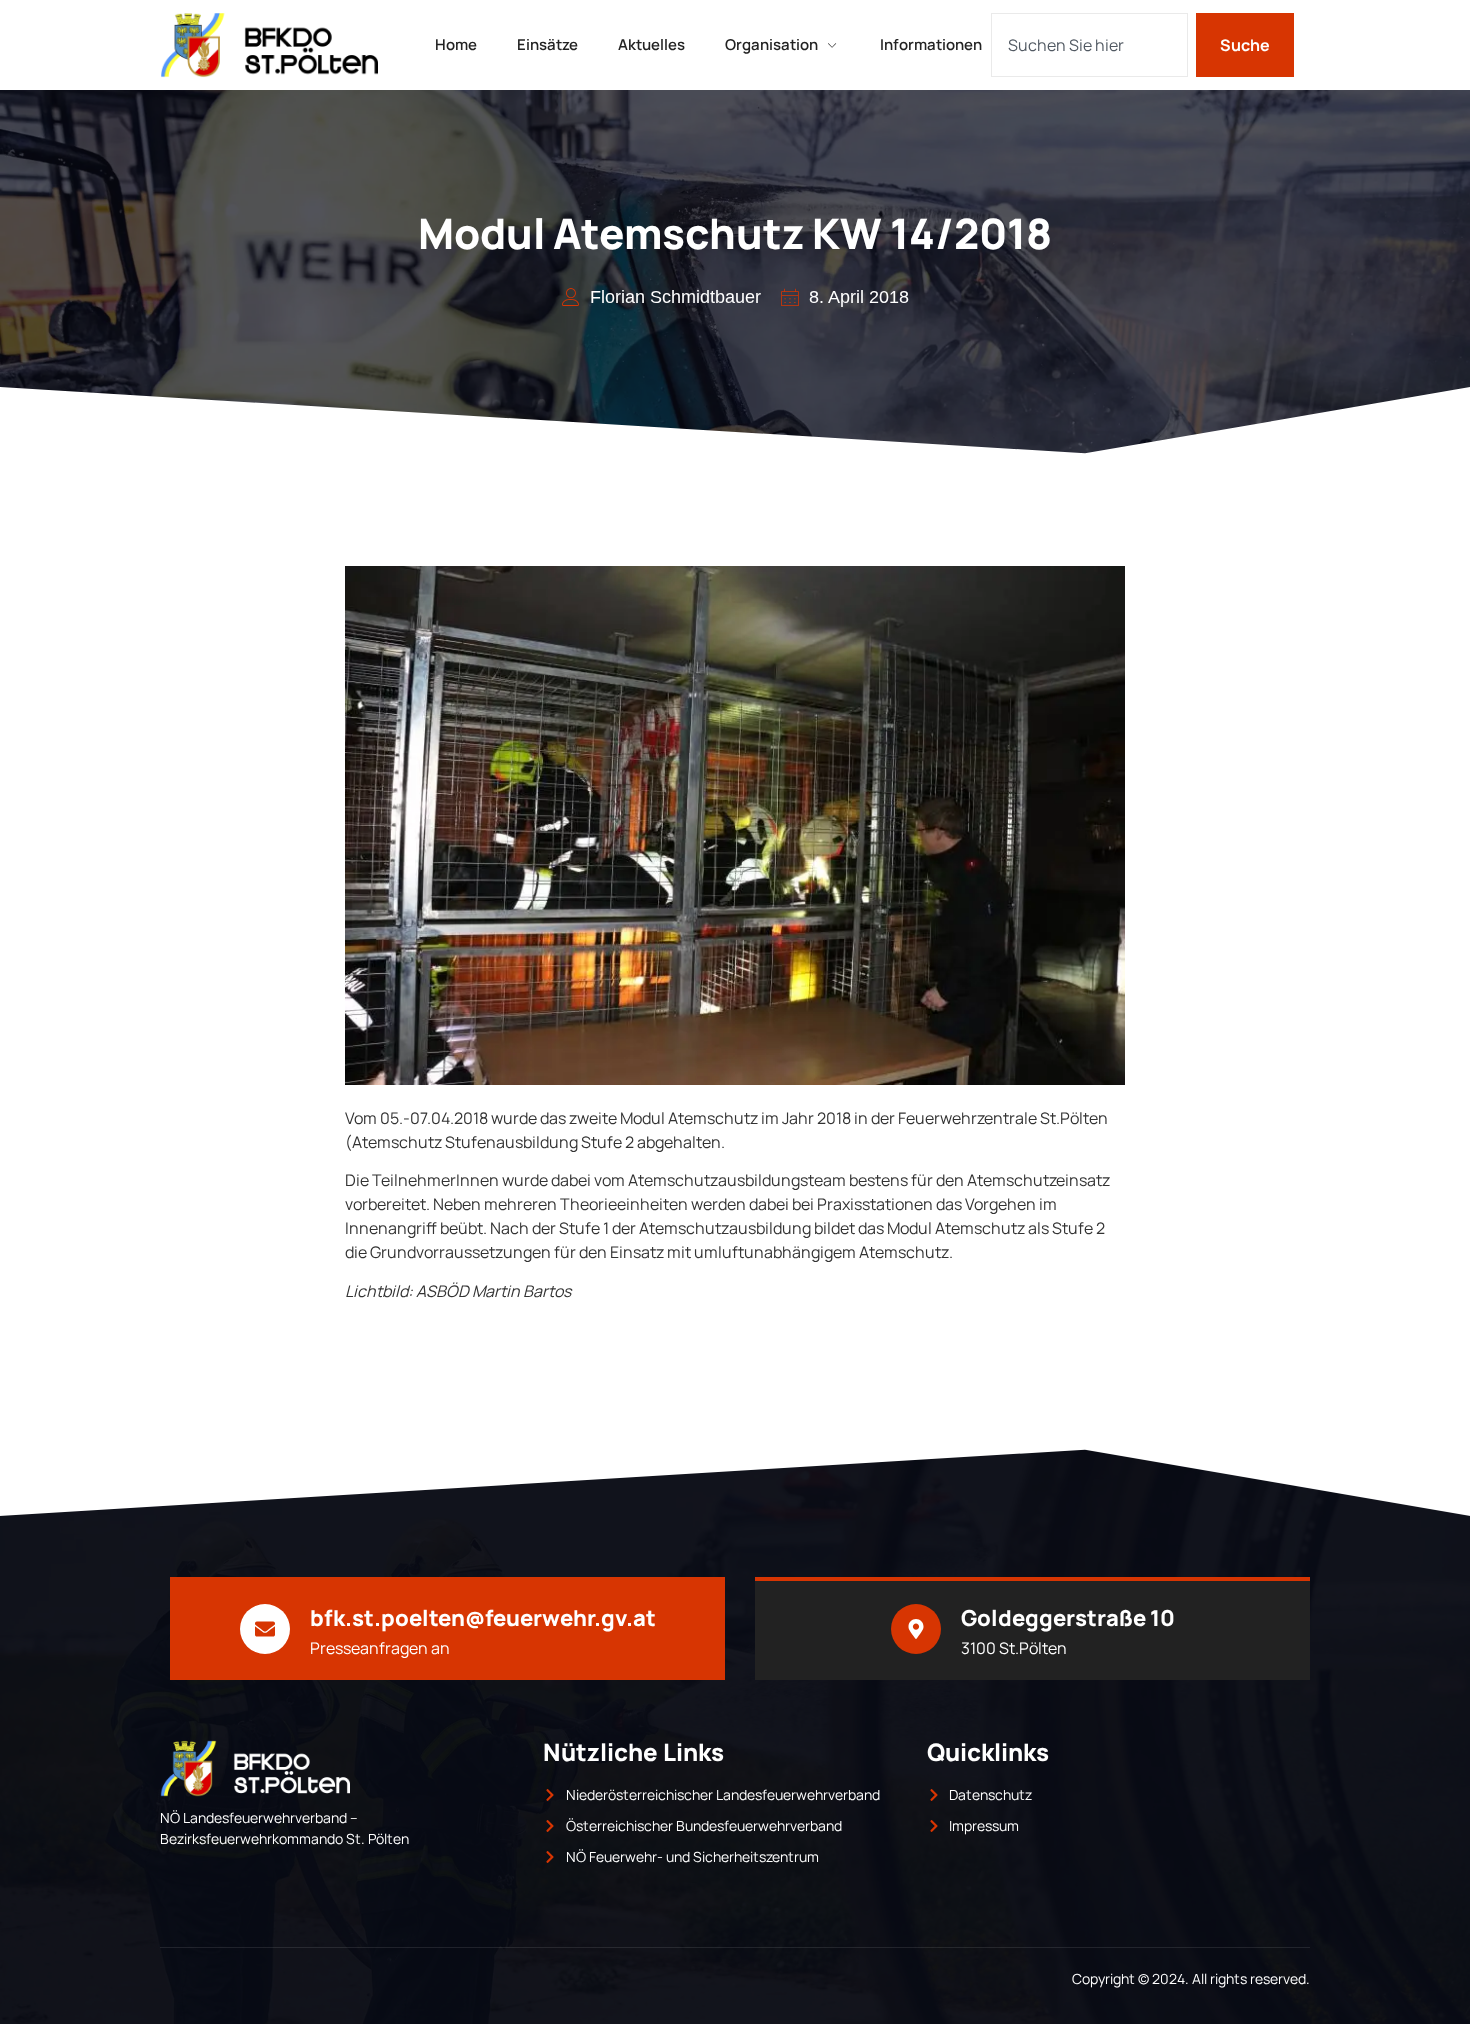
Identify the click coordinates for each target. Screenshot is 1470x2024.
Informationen (931, 44)
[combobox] (1089, 45)
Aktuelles (651, 44)
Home (456, 44)
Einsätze (547, 44)
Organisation (771, 44)
